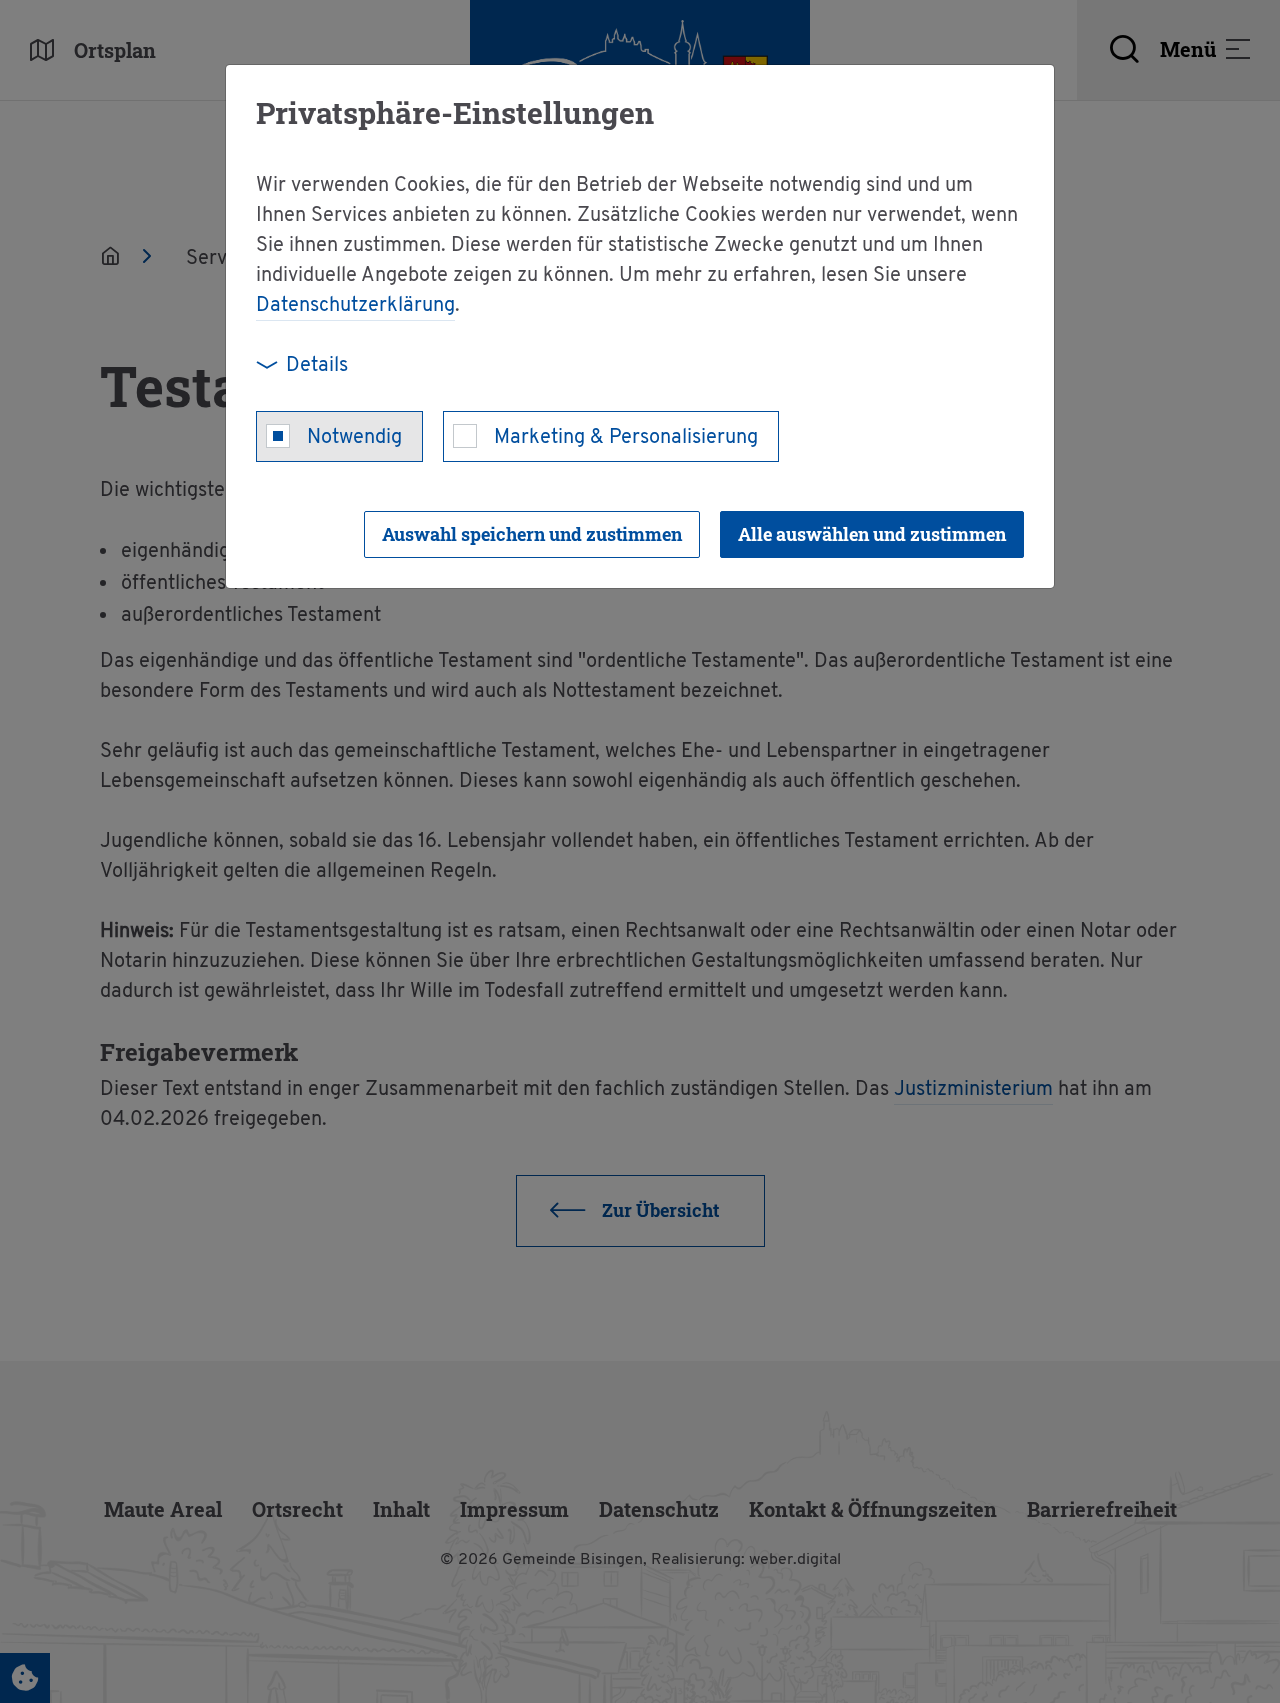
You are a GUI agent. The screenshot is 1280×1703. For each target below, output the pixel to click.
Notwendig (354, 438)
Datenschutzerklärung (355, 306)
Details (317, 366)
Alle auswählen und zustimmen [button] (872, 534)
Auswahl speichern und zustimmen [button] (532, 534)
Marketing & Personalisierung (626, 438)
